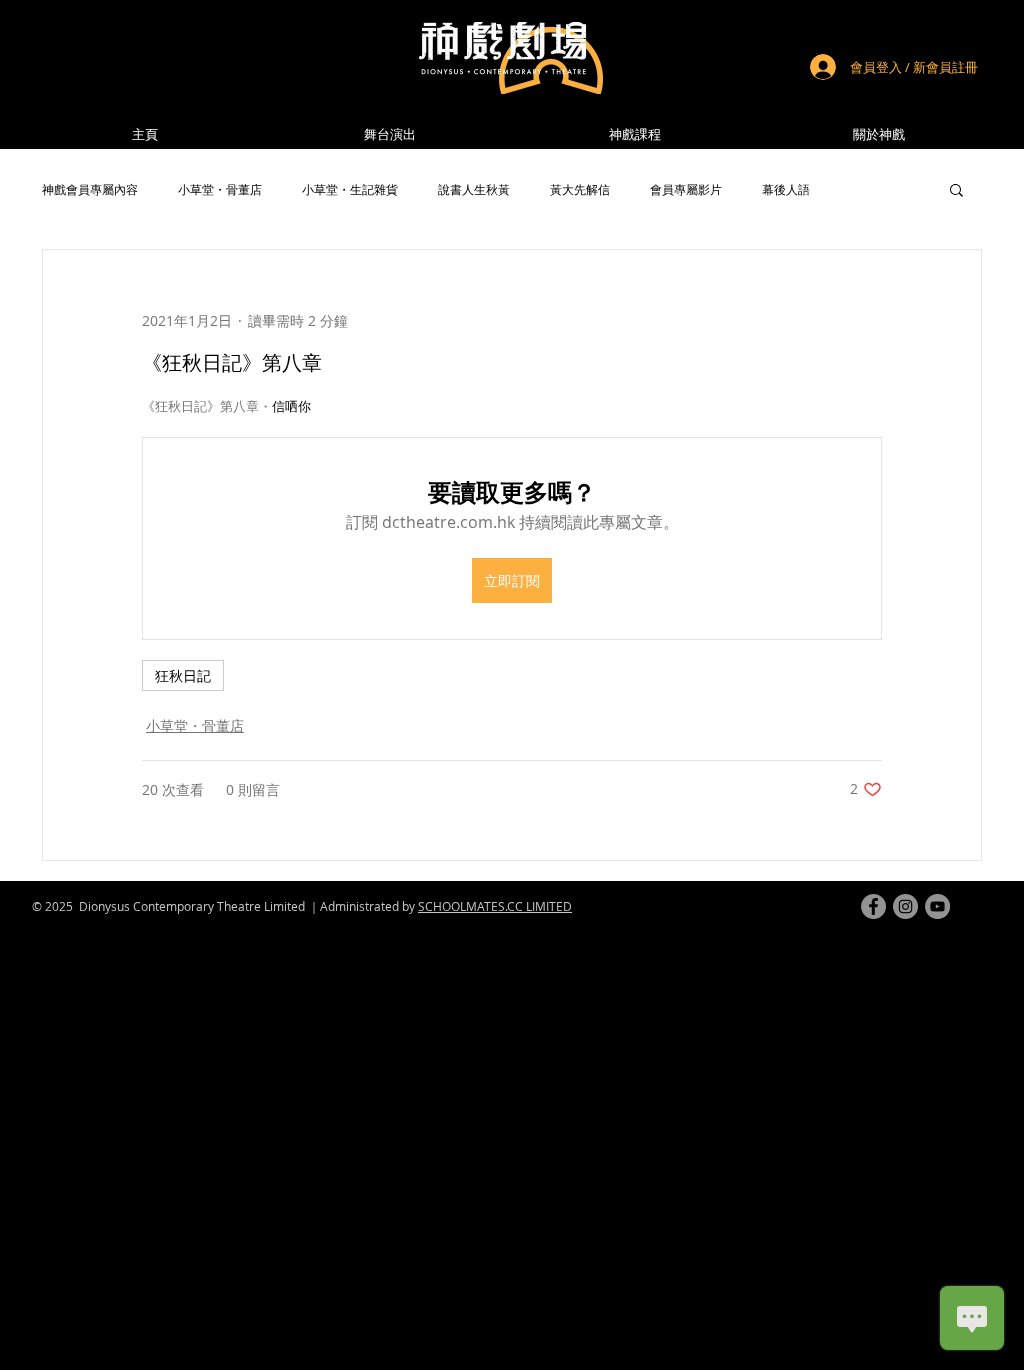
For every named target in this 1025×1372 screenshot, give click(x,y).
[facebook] (873, 906)
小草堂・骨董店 (220, 189)
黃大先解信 (580, 189)
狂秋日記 (183, 675)
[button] (879, 134)
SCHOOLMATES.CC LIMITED (495, 906)
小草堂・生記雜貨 (350, 189)
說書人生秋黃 (474, 189)
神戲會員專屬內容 (90, 189)
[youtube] (937, 906)
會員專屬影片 (686, 189)
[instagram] (905, 906)
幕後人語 (786, 189)
